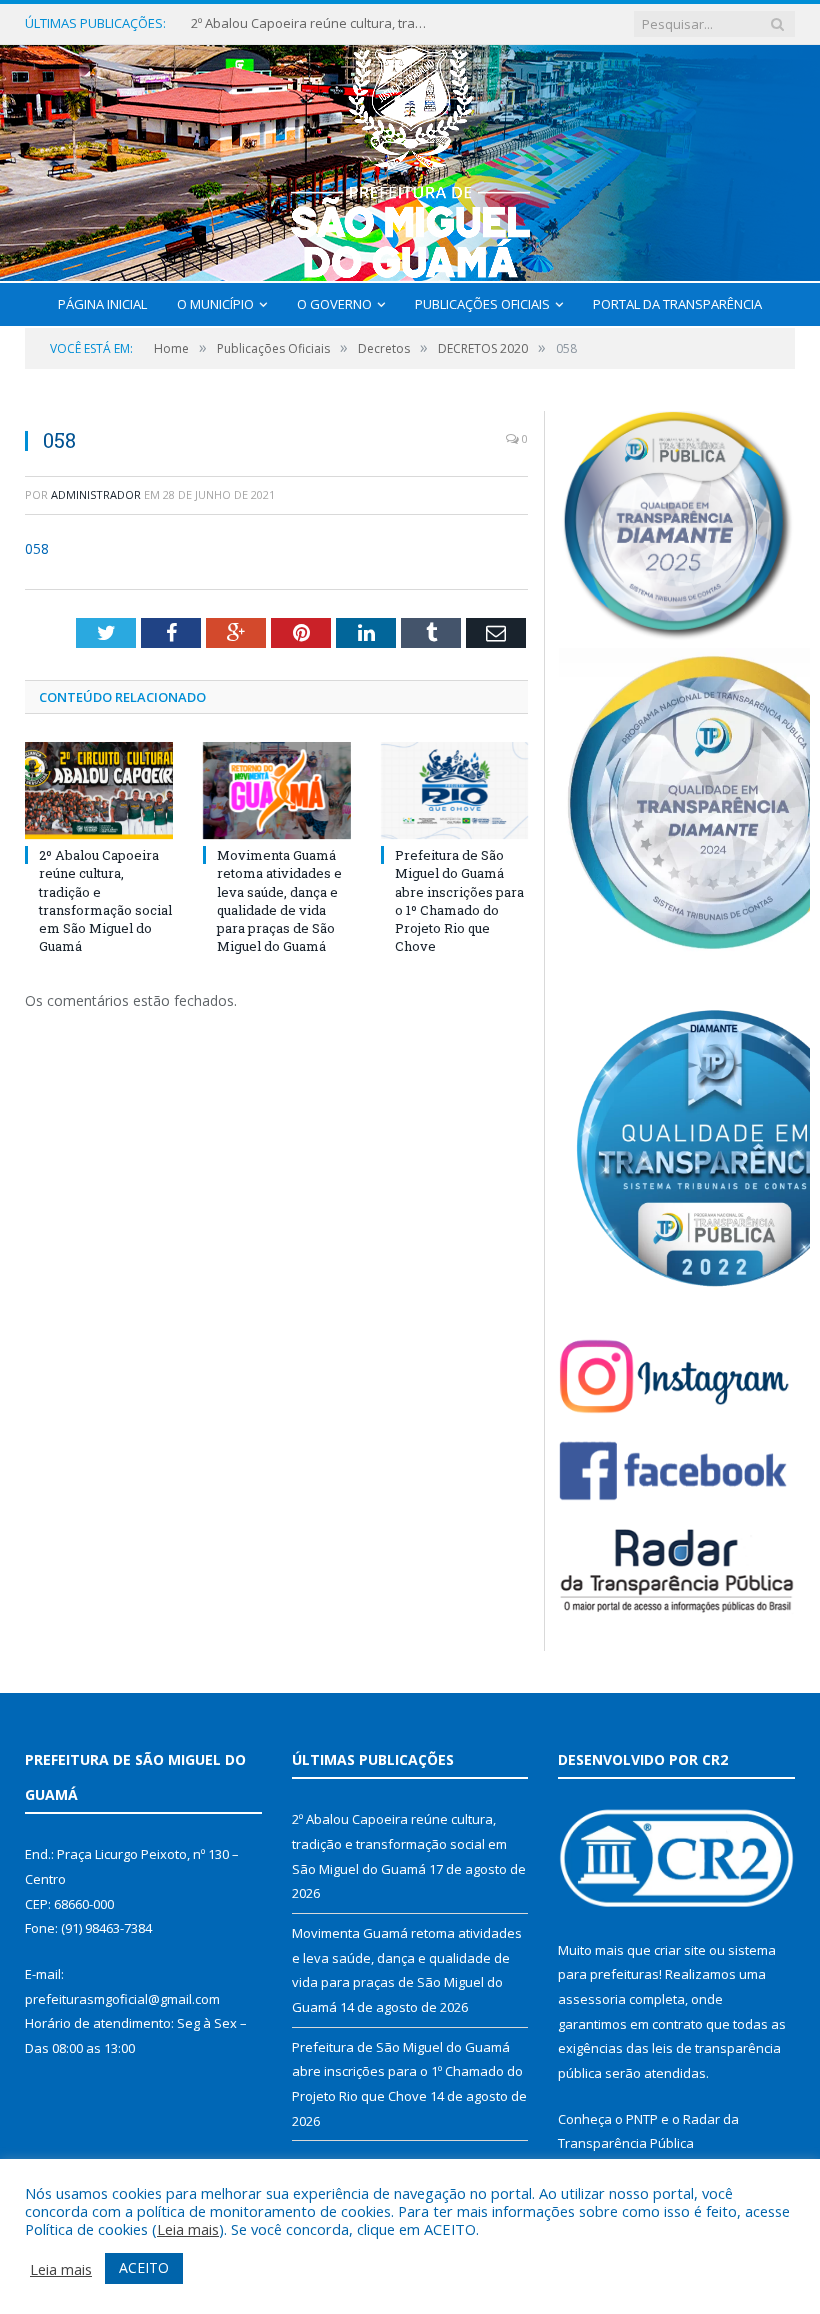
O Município (215, 304)
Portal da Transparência (677, 304)
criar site (680, 1950)
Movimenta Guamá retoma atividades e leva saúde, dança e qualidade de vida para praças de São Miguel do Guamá (279, 900)
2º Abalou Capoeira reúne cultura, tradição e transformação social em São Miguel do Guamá (311, 23)
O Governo (334, 304)
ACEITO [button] (144, 2267)
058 (37, 548)
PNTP (642, 2119)
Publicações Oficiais (482, 304)
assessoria (592, 1999)
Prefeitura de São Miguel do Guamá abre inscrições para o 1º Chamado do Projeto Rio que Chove (459, 900)
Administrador (96, 494)
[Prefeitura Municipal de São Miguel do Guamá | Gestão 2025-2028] (410, 158)
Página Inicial (102, 304)
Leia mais (188, 2229)
